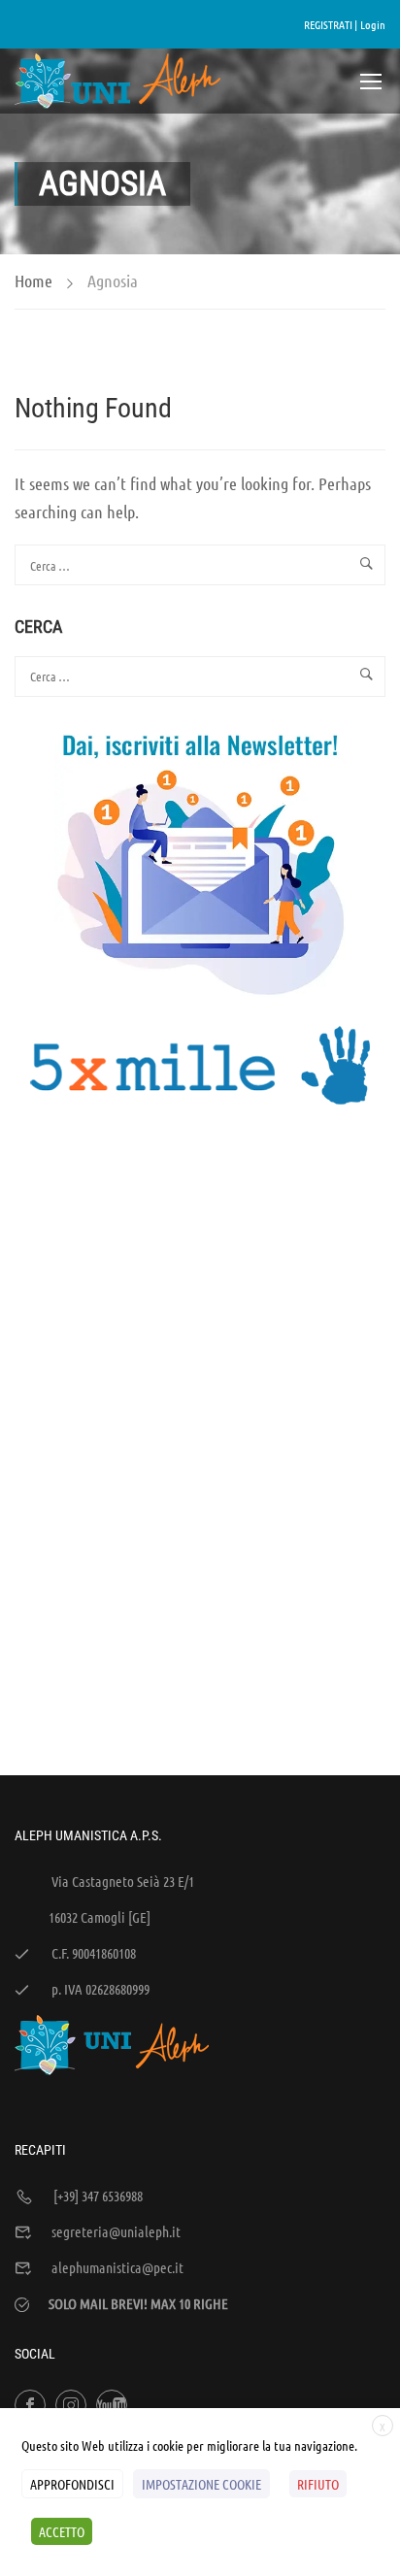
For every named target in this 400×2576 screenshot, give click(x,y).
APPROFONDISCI (72, 2484)
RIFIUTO (318, 2484)
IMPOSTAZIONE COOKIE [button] (201, 2484)
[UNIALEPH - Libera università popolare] (118, 81)
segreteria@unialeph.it (116, 2231)
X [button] (383, 2427)
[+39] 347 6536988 (98, 2196)
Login (373, 24)
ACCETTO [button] (62, 2531)
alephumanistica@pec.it (117, 2267)
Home (33, 281)
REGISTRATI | (331, 24)
